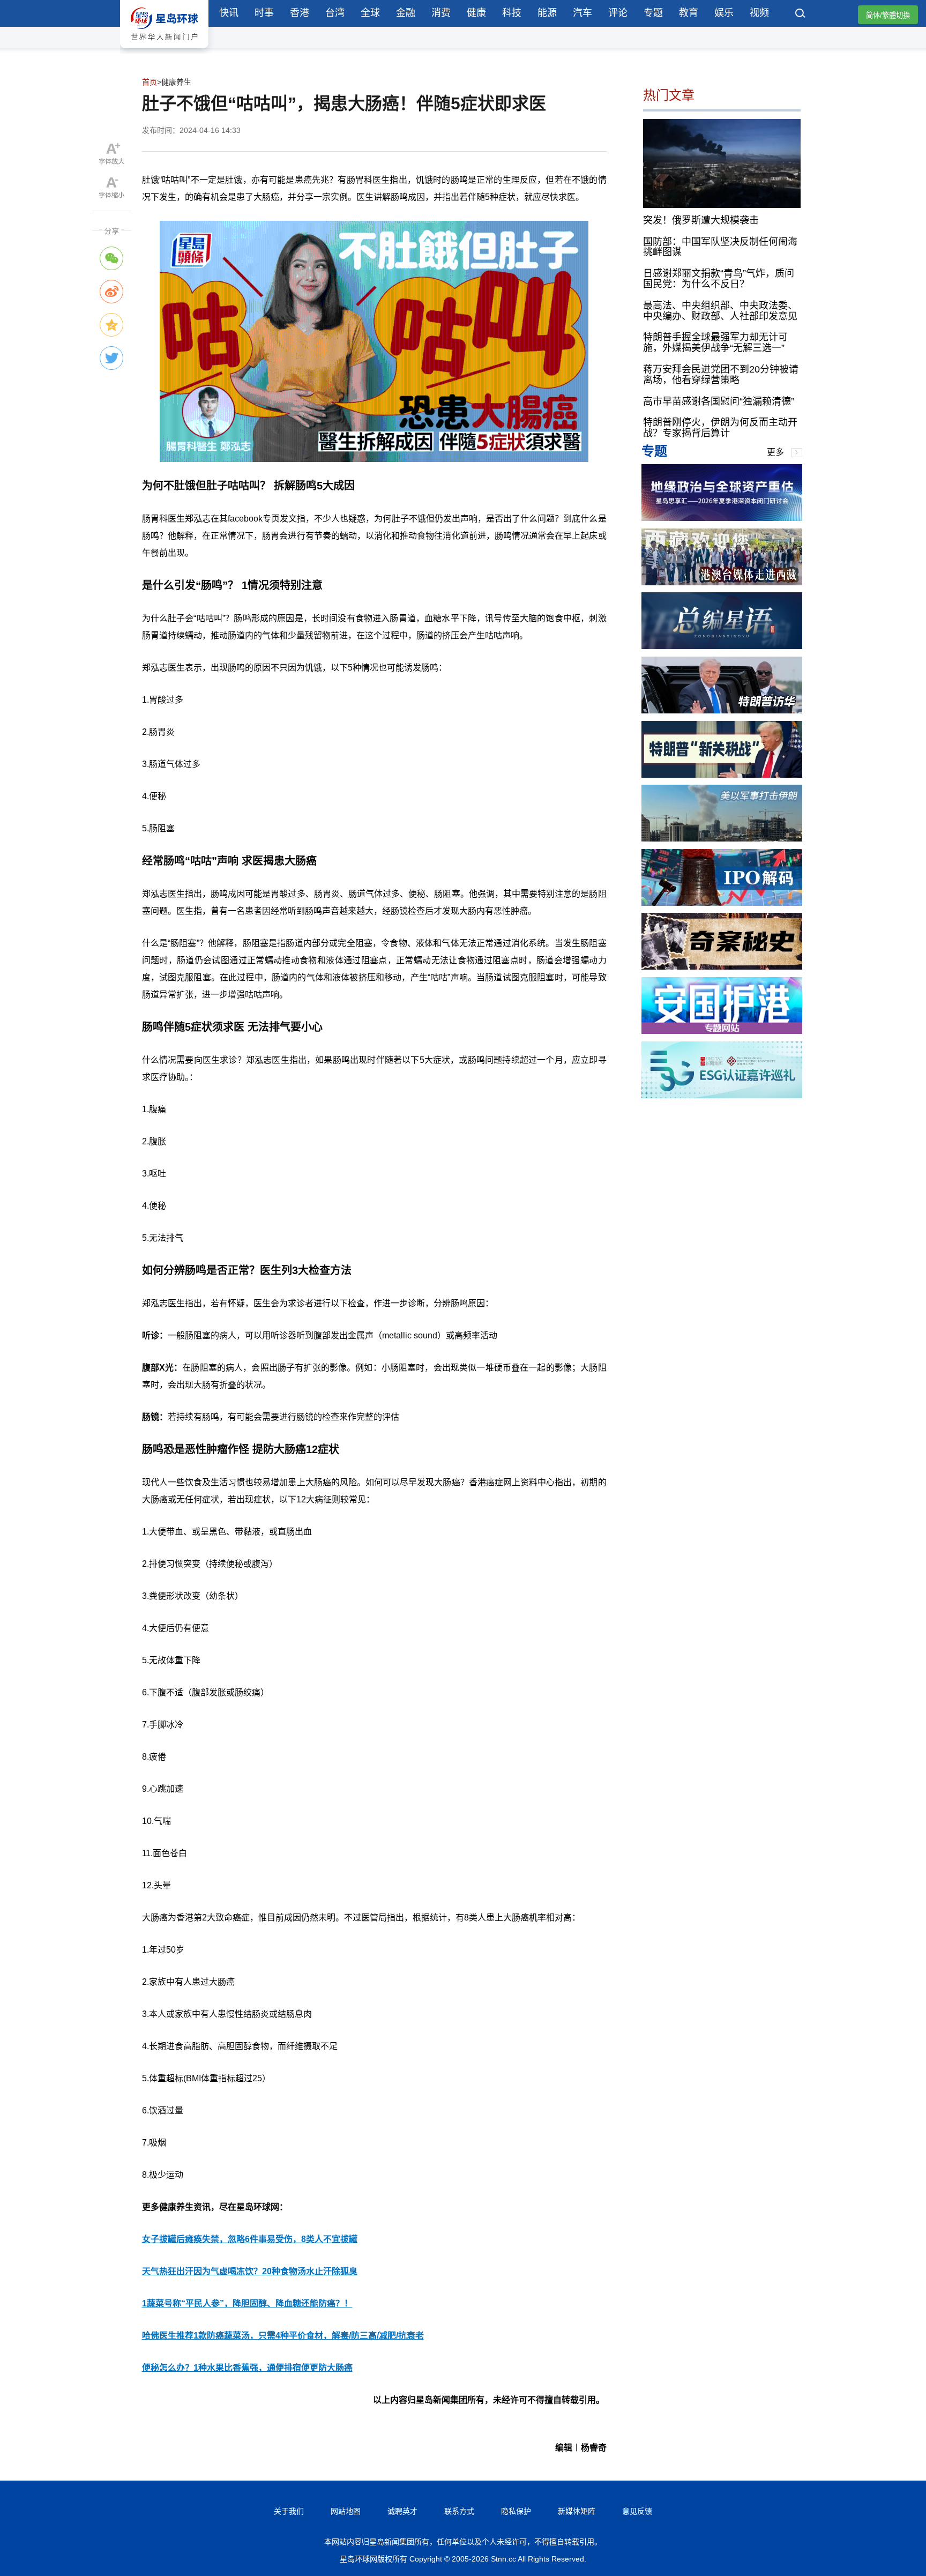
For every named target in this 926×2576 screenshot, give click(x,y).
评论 (618, 13)
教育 (689, 13)
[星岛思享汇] (722, 518)
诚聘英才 (402, 2511)
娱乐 (724, 13)
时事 (264, 13)
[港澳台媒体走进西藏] (722, 582)
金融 (406, 13)
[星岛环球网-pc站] (164, 51)
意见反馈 (637, 2511)
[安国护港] (722, 1031)
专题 (653, 13)
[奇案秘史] (722, 967)
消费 (441, 13)
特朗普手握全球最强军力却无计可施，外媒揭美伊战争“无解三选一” (715, 343)
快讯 (229, 13)
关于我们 (289, 2511)
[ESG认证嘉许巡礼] (722, 1095)
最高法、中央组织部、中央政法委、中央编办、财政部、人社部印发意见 (720, 310)
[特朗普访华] (722, 710)
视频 (759, 13)
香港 (300, 13)
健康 (476, 13)
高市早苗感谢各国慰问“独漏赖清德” (719, 401)
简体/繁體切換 (888, 15)
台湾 (335, 13)
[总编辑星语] (722, 646)
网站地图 (346, 2511)
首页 (150, 82)
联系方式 (459, 2511)
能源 (547, 13)
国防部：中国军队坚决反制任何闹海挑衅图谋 (720, 247)
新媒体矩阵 (577, 2511)
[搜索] (801, 14)
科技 (512, 13)
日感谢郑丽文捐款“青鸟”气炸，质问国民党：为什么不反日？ (719, 279)
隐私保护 (516, 2511)
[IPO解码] (722, 903)
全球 (370, 13)
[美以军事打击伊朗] (722, 839)
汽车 (583, 13)
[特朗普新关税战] (722, 775)
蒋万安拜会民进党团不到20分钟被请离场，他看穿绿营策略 (721, 375)
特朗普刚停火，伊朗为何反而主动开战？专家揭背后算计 (720, 428)
